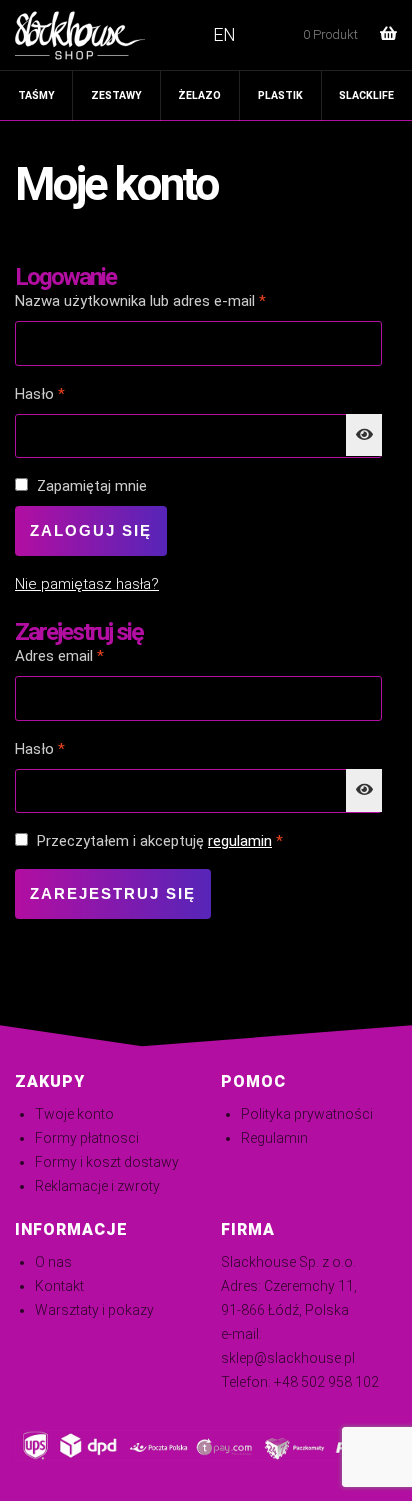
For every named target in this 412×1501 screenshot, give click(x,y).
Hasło (76, 393)
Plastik (280, 95)
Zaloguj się (91, 530)
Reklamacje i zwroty (97, 1186)
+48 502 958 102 (326, 1382)
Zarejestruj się (113, 893)
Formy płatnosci (87, 1138)
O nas (53, 1262)
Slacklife (366, 95)
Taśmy (36, 95)
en (224, 34)
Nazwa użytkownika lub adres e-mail (176, 300)
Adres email (95, 655)
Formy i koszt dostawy (107, 1162)
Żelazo (199, 95)
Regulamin (274, 1138)
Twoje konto (74, 1114)
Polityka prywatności (307, 1114)
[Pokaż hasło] (364, 435)
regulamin (240, 841)
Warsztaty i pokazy (94, 1310)
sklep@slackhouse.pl (288, 1358)
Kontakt (59, 1286)
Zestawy (116, 95)
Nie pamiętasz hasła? (87, 584)
